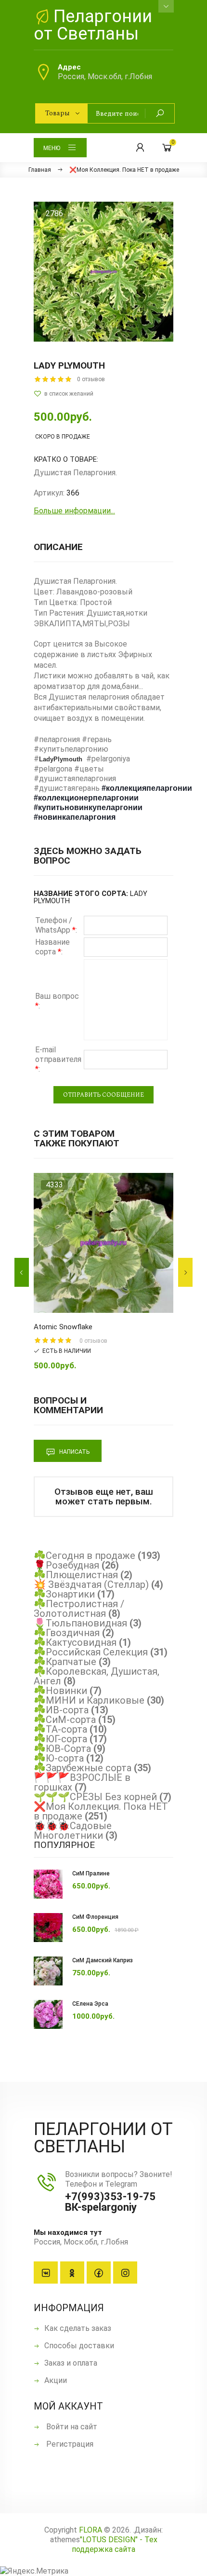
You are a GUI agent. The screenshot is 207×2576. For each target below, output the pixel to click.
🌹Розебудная (66, 1565)
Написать (74, 1452)
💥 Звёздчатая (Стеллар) (91, 1584)
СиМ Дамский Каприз (103, 1960)
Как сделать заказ (78, 2328)
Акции (56, 2380)
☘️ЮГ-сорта (60, 1739)
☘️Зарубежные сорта (83, 1768)
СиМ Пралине (91, 1873)
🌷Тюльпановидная (80, 1623)
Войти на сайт (71, 2427)
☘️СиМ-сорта (65, 1720)
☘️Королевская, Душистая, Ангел (97, 1676)
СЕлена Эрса (90, 2004)
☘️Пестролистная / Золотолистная (79, 1609)
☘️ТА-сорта (60, 1729)
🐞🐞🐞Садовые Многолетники (73, 1831)
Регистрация (69, 2444)
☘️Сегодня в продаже (84, 1556)
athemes (65, 2540)
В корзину (87, 1303)
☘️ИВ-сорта (61, 1710)
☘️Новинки (60, 1691)
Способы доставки (79, 2346)
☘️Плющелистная (76, 1575)
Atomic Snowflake (63, 1327)
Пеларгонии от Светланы (93, 25)
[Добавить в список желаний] (103, 394)
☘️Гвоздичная (67, 1633)
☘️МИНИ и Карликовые (89, 1700)
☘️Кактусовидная (75, 1642)
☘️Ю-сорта (59, 1758)
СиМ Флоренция (95, 1917)
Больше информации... (74, 511)
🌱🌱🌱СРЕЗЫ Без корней (95, 1797)
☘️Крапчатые (65, 1662)
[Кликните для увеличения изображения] (103, 272)
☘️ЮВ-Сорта (62, 1749)
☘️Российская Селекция (91, 1652)
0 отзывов (91, 379)
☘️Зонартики (64, 1594)
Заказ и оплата (71, 2363)
